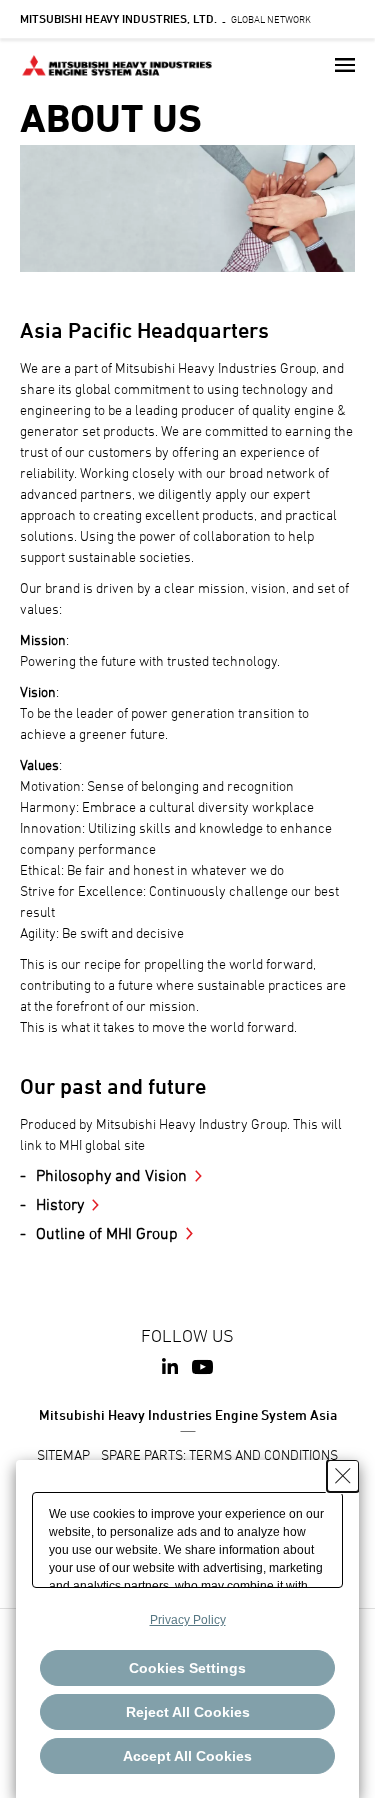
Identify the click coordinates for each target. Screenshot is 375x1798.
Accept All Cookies (187, 1756)
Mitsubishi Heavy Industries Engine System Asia (188, 1414)
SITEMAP (63, 1454)
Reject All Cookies (188, 1712)
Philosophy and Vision (111, 1175)
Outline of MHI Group (107, 1233)
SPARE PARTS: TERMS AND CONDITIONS (219, 1454)
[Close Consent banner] (343, 1476)
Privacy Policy (188, 1620)
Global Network (165, 19)
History (60, 1204)
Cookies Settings (187, 1668)
